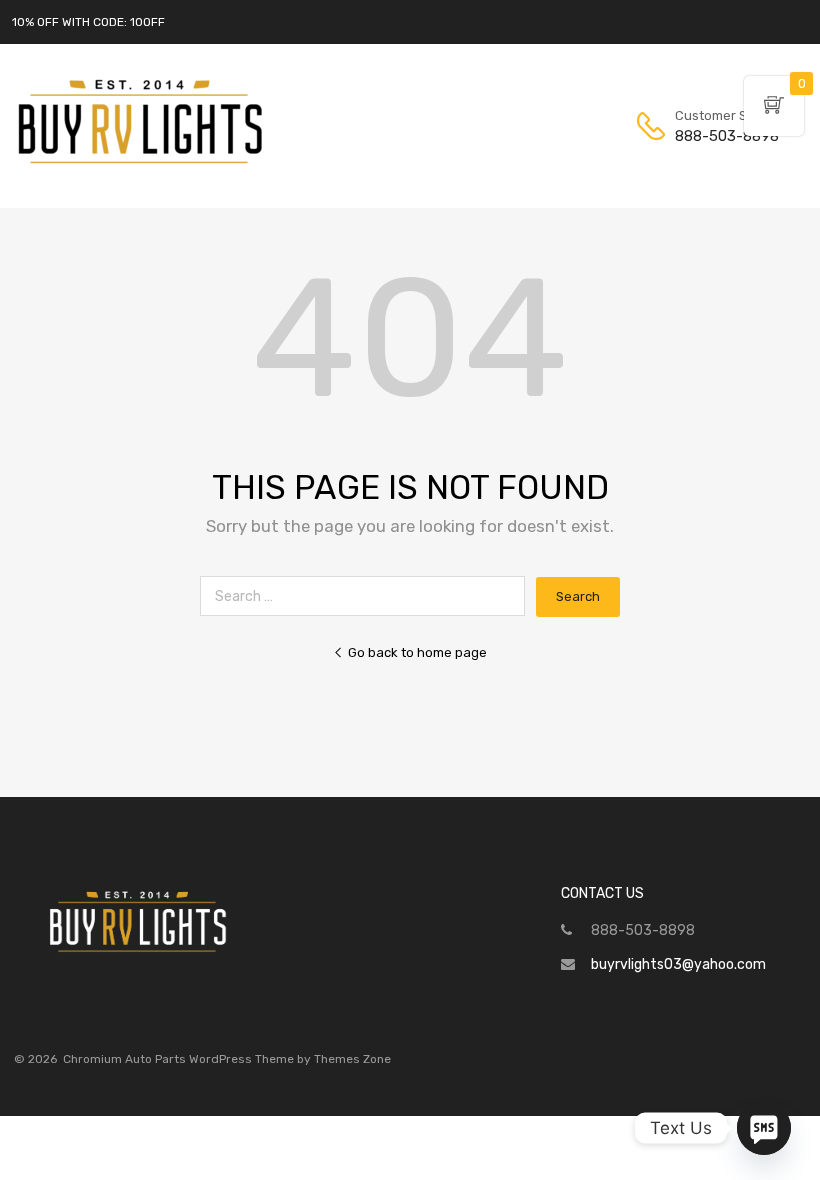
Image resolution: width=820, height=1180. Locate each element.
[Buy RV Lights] (140, 164)
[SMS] (764, 1128)
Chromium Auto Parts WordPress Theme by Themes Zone (227, 1059)
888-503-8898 (724, 136)
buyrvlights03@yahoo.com (678, 964)
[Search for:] (368, 596)
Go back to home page (417, 652)
